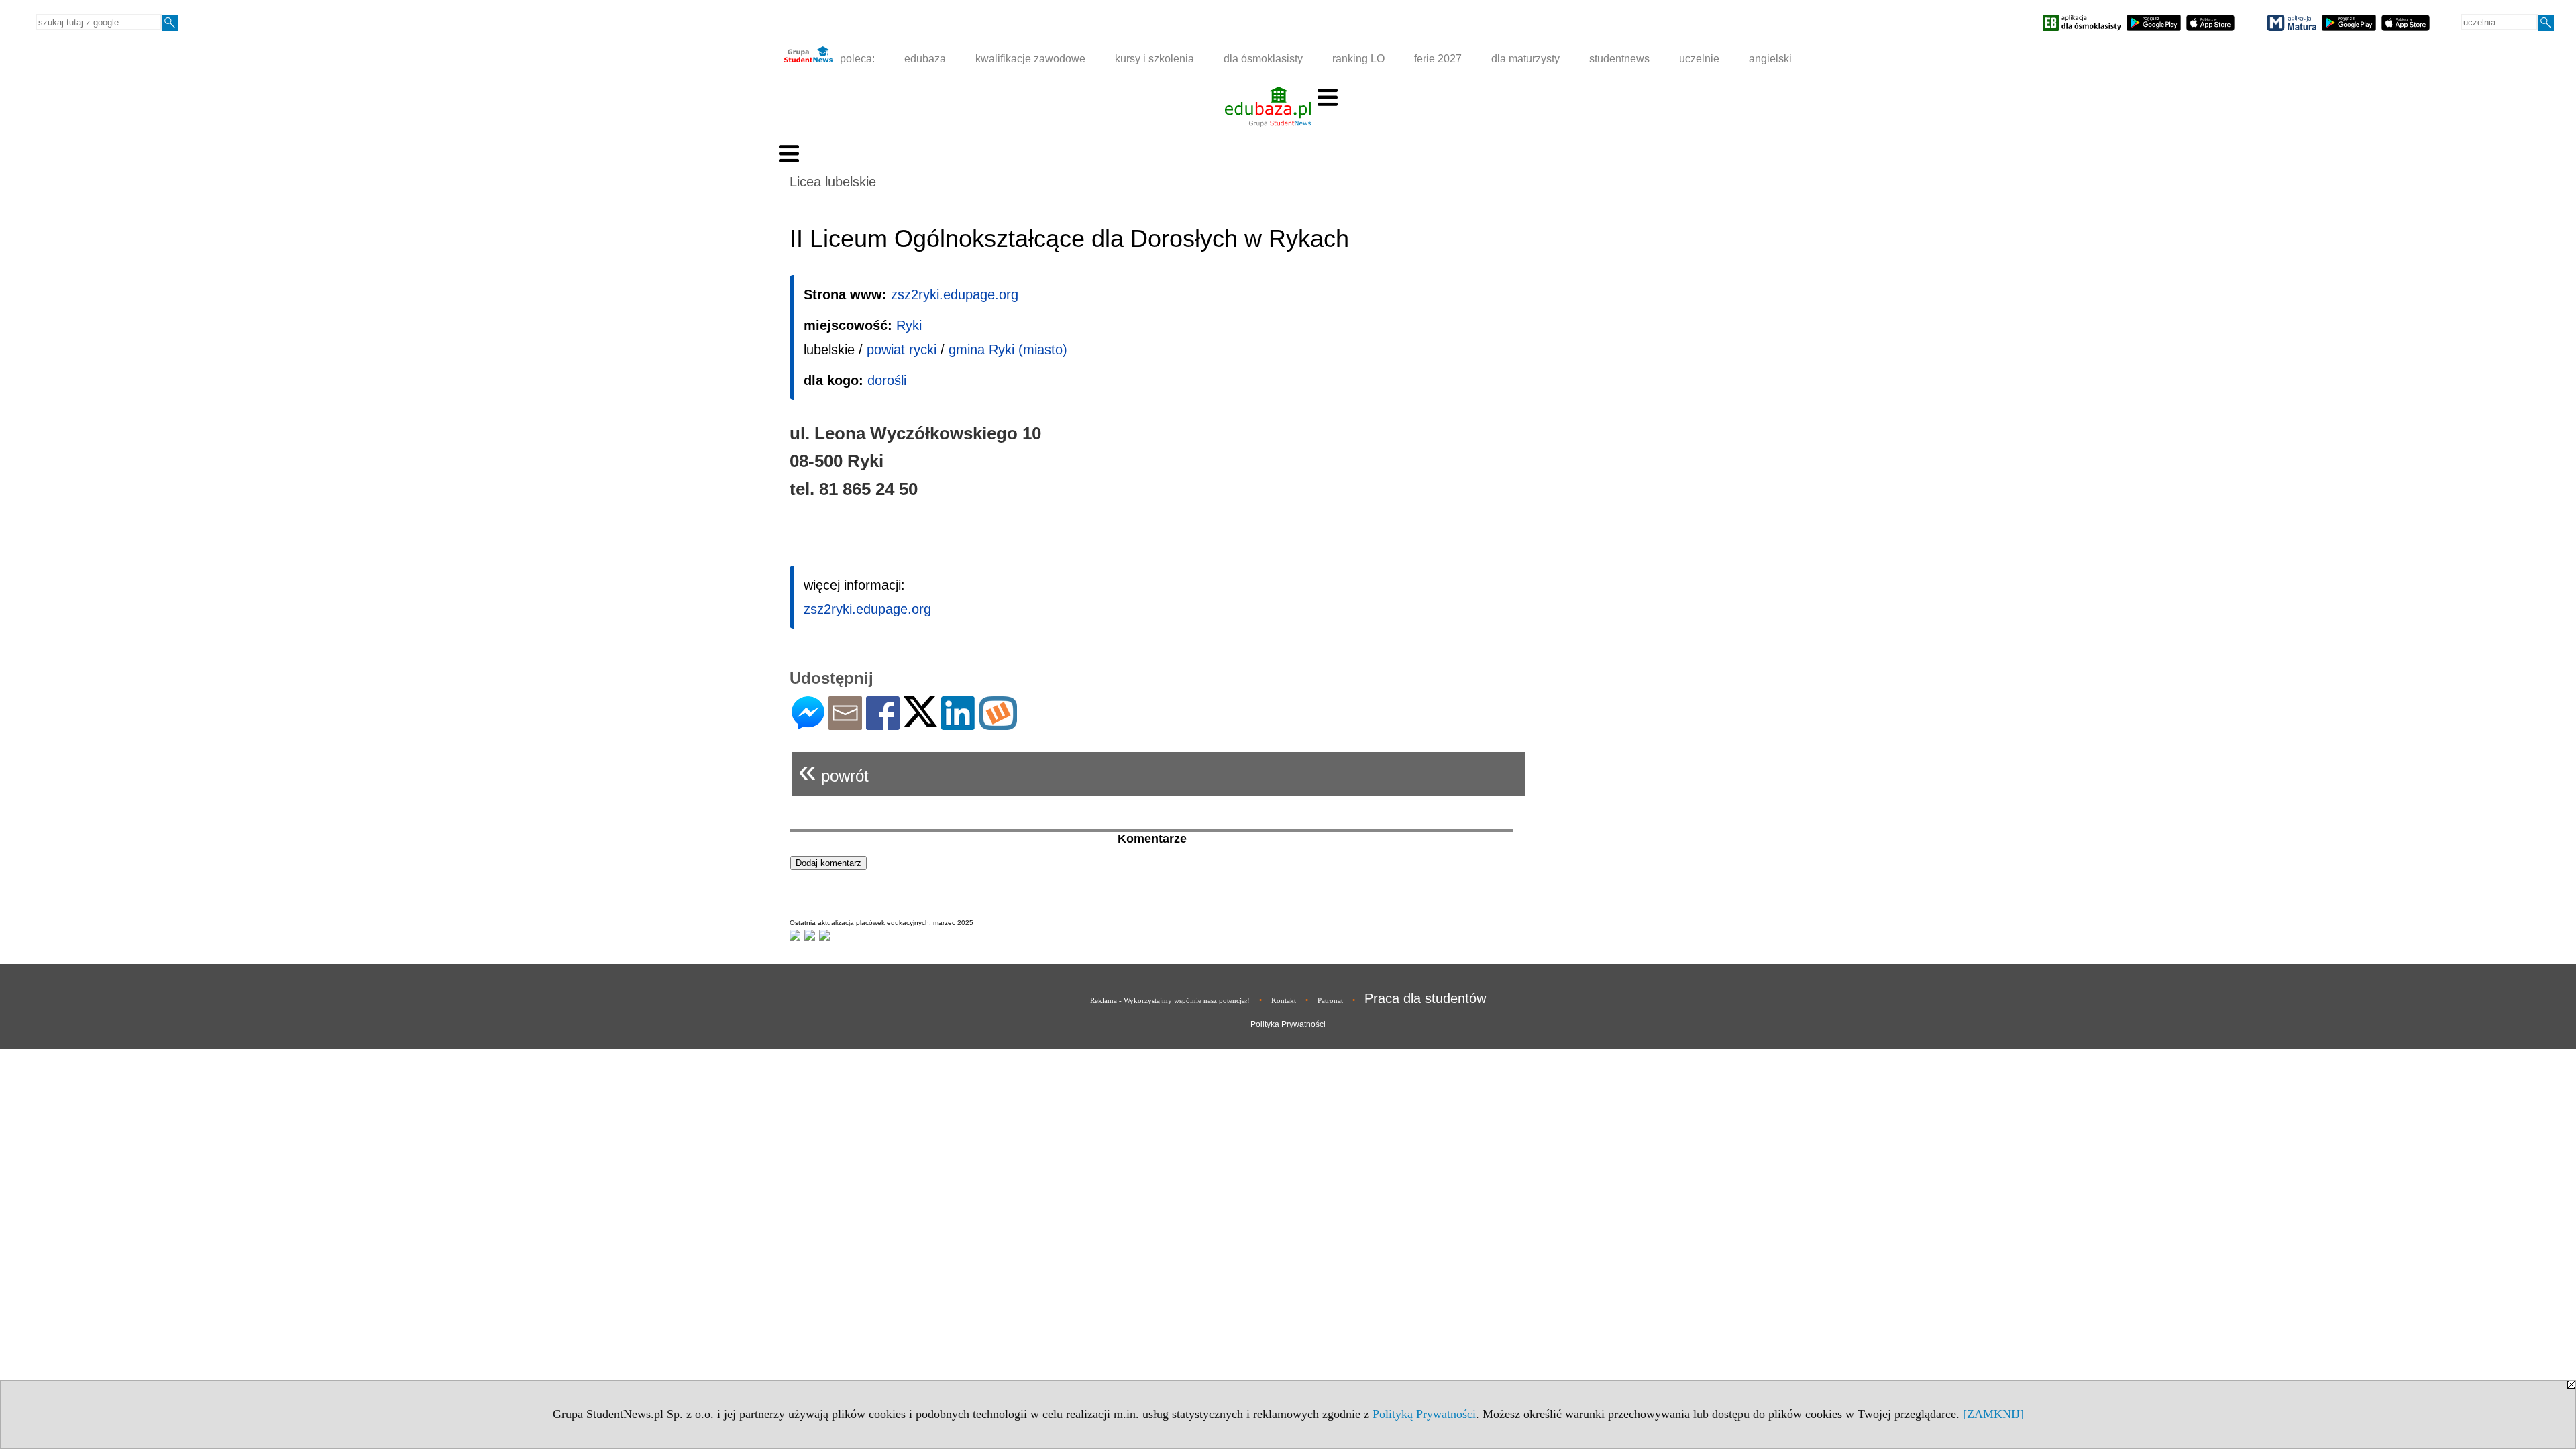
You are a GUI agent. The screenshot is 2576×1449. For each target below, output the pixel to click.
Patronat (1330, 1000)
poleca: (856, 59)
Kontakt (1284, 1000)
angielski (1770, 59)
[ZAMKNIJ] (1993, 1414)
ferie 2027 (1438, 59)
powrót (834, 770)
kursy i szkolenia (1155, 59)
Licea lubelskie (833, 182)
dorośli (887, 380)
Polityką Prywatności (1424, 1414)
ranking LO (1358, 59)
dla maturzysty (1525, 59)
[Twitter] (920, 721)
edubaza (925, 59)
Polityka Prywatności (1288, 1024)
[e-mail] (845, 724)
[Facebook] (883, 724)
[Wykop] (998, 724)
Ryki (909, 325)
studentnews (1619, 59)
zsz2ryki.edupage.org (955, 294)
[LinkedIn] (958, 724)
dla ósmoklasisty (1263, 59)
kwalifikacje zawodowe (1030, 59)
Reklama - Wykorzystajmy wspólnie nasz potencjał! (1170, 1000)
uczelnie (1699, 59)
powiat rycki (902, 350)
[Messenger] (808, 724)
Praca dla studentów (1425, 998)
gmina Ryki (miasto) (1008, 350)
